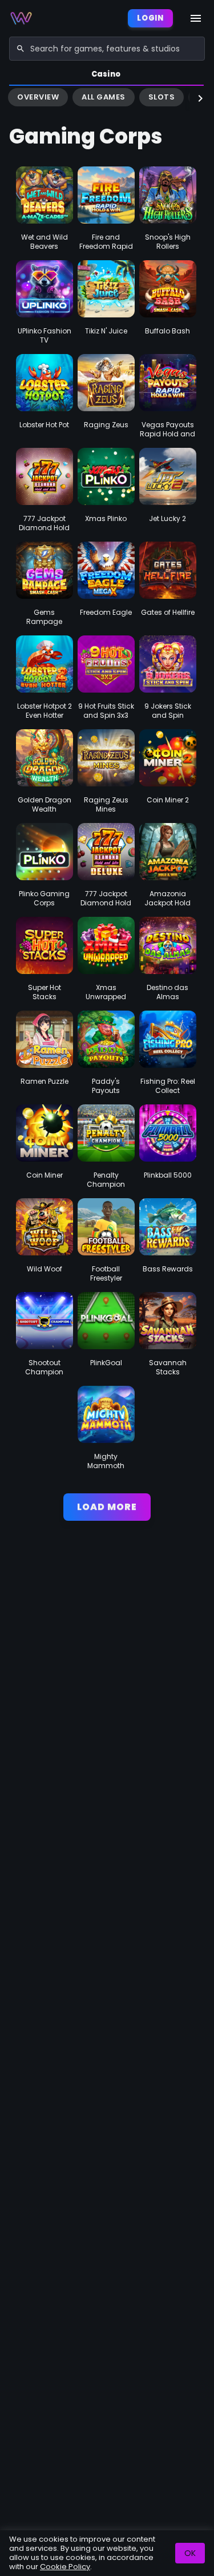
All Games (104, 97)
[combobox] (107, 49)
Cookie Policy (65, 2567)
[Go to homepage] (21, 18)
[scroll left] (14, 98)
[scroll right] (200, 98)
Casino (106, 74)
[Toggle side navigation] (196, 18)
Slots (162, 97)
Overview (38, 97)
